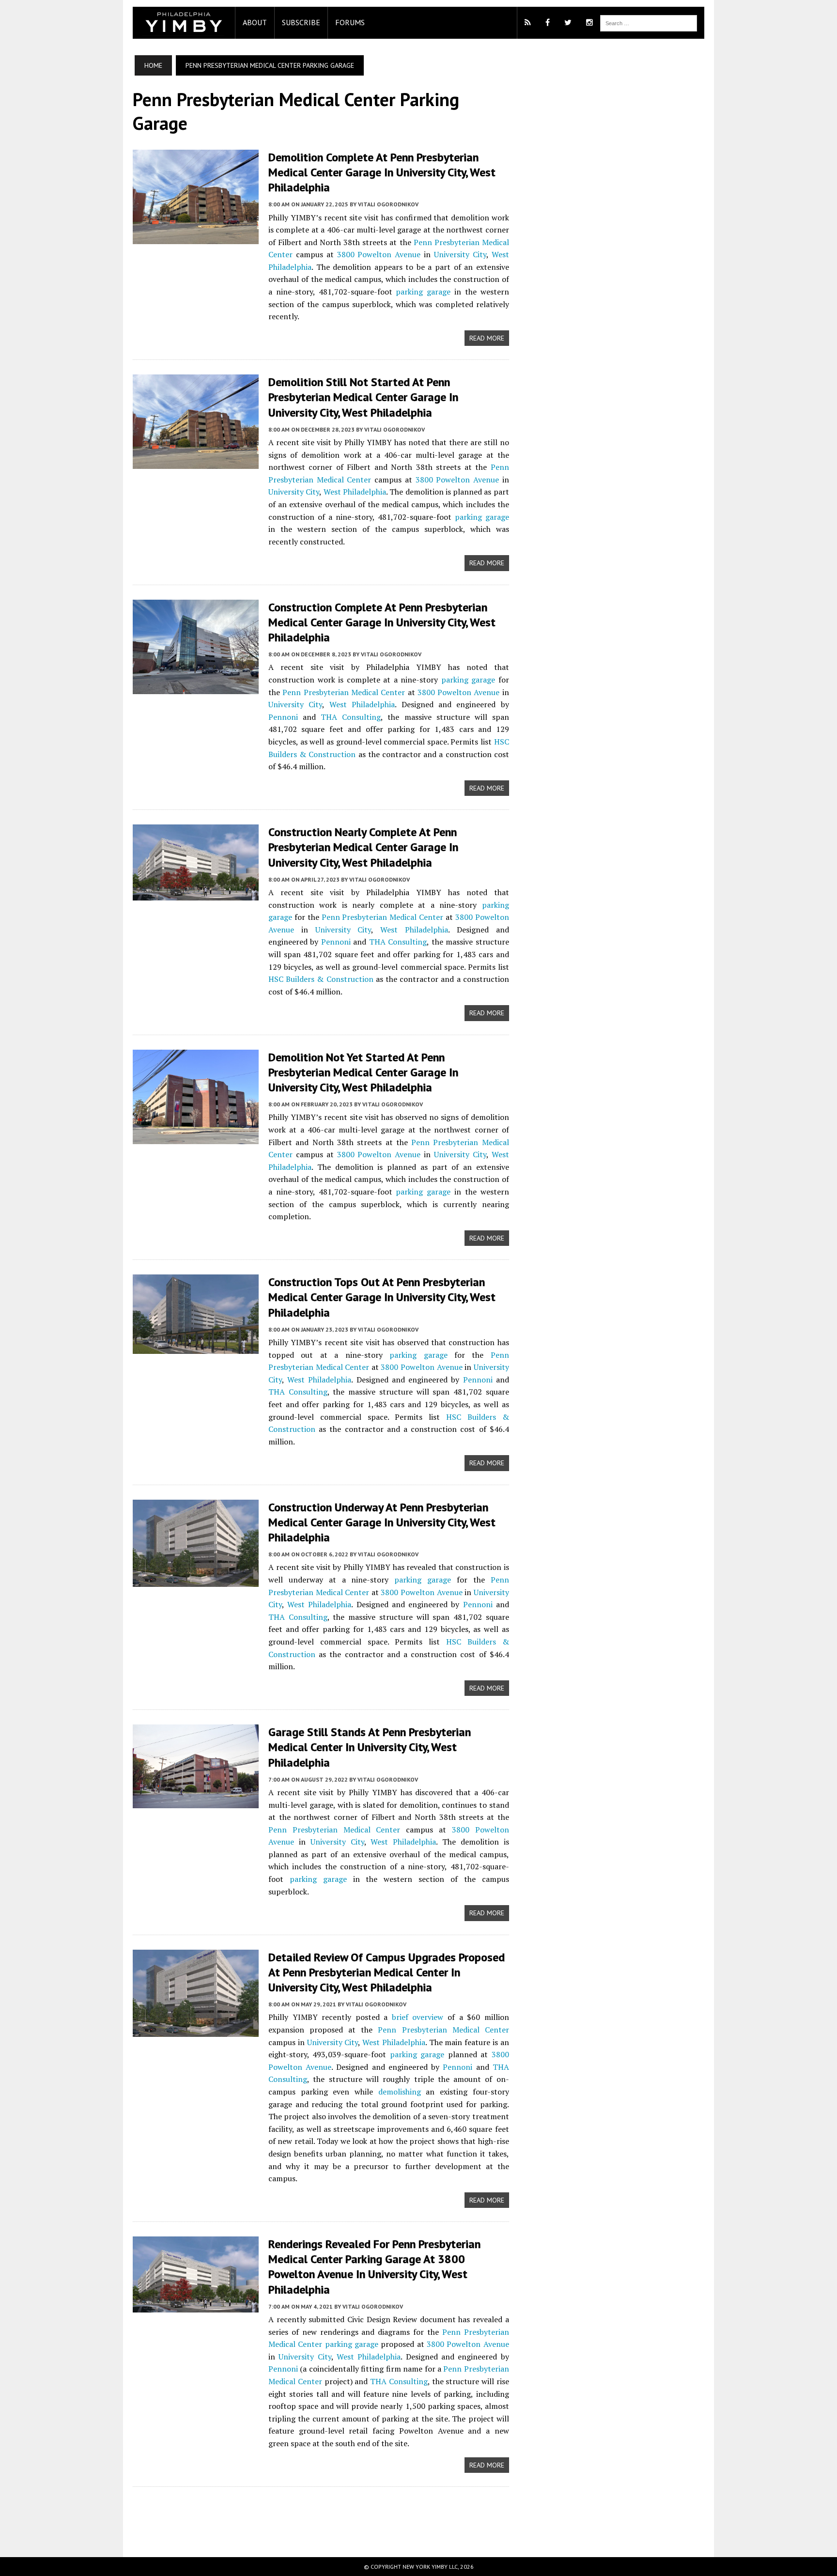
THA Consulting (351, 717)
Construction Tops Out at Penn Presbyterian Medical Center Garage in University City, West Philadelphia (382, 1297)
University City (460, 254)
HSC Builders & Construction (321, 979)
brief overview (418, 2017)
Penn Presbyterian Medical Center (344, 692)
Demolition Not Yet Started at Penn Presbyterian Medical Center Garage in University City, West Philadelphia (363, 1072)
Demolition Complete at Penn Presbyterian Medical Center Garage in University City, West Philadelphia (382, 172)
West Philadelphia (355, 492)
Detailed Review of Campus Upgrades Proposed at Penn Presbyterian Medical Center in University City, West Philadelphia (387, 1972)
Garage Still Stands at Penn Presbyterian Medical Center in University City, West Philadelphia (370, 1747)
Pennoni (283, 717)
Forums (350, 22)
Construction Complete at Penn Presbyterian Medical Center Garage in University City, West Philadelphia (382, 622)
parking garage (423, 292)
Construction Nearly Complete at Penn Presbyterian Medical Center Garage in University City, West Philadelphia (363, 847)
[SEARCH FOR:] (649, 22)
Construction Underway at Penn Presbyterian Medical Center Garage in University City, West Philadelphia (382, 1522)
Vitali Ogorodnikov (388, 204)
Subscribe (301, 22)
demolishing (400, 2092)
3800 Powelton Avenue (379, 254)
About (255, 22)
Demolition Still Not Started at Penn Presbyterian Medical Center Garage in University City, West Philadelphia (363, 397)
